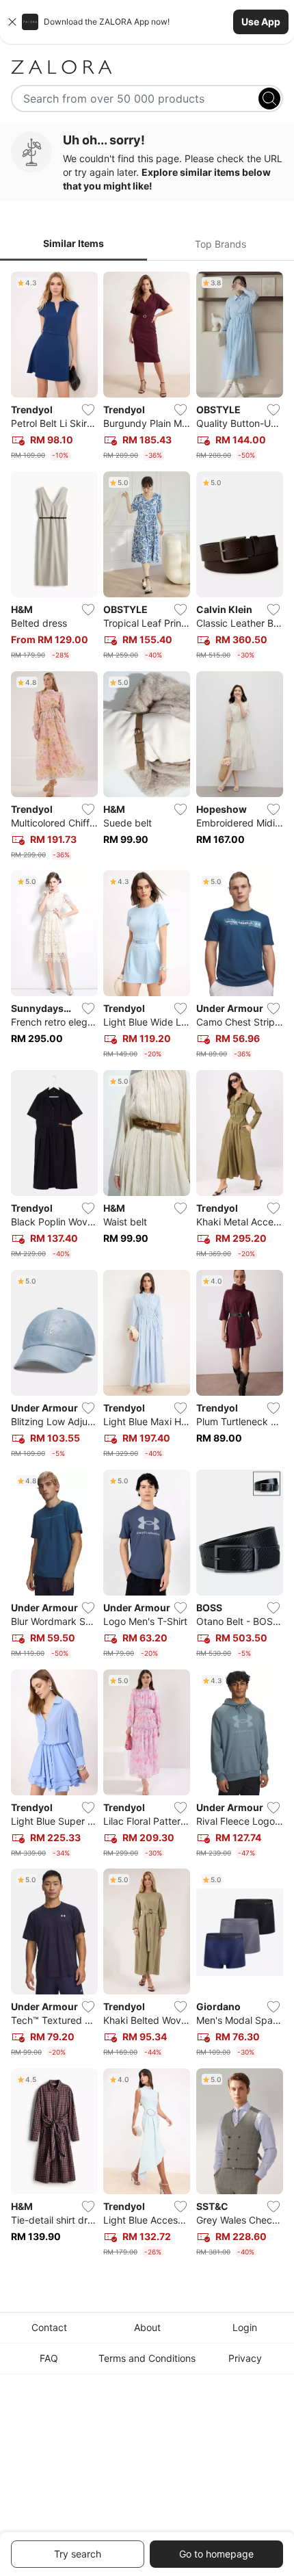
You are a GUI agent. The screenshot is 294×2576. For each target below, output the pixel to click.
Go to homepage (216, 2554)
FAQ (49, 2358)
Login (245, 2327)
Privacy (245, 2358)
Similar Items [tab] (73, 243)
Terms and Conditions (147, 2358)
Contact (49, 2327)
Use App (261, 22)
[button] (147, 22)
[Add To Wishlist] (88, 410)
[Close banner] (12, 22)
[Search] (269, 99)
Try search (78, 2554)
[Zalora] (147, 67)
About (147, 2327)
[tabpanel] (147, 1267)
